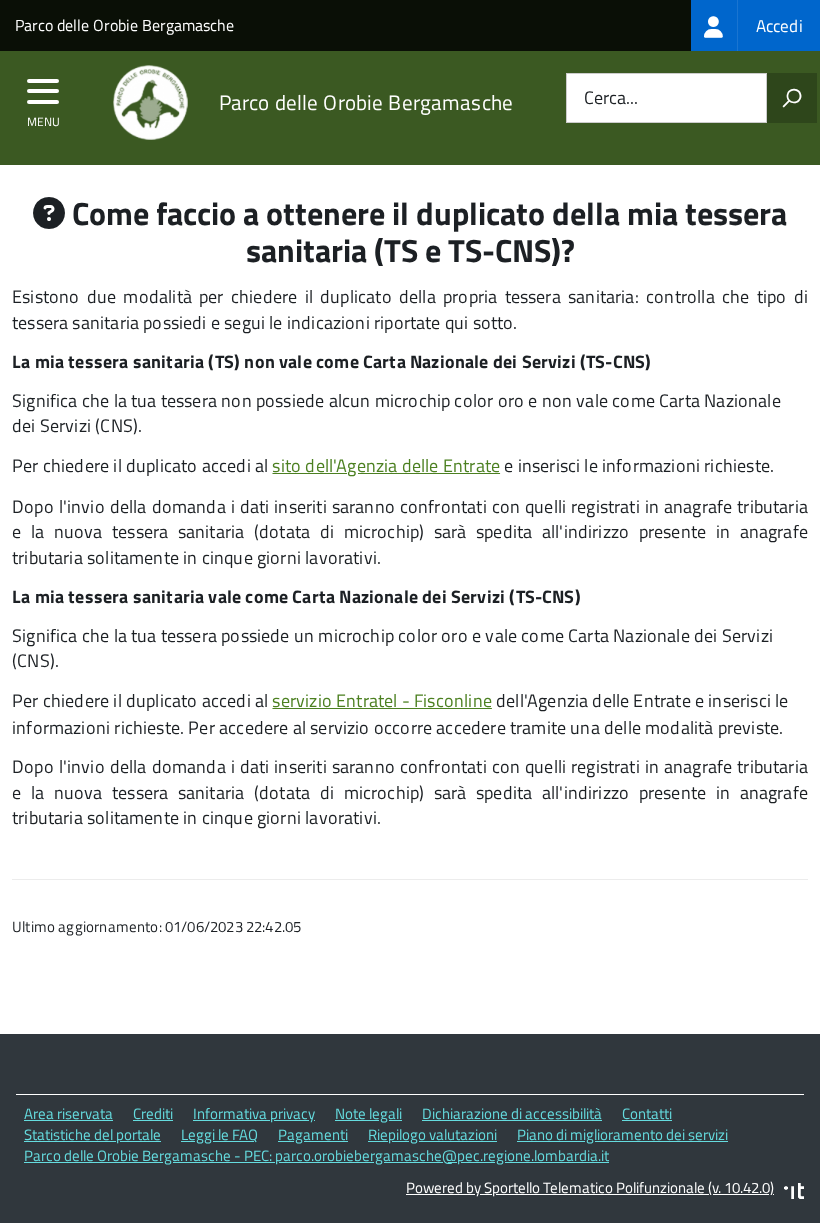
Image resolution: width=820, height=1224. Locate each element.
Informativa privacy (254, 1113)
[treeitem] (755, 25)
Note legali (368, 1113)
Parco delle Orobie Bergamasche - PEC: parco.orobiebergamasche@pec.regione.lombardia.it (316, 1155)
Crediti (153, 1113)
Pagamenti (313, 1134)
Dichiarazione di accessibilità (512, 1113)
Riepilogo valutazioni (432, 1134)
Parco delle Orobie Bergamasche (124, 25)
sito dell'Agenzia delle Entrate (386, 465)
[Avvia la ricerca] (792, 98)
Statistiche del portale (92, 1134)
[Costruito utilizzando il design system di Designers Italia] (794, 1193)
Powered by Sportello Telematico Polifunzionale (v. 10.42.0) (590, 1187)
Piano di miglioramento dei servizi (622, 1134)
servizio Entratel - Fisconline (381, 700)
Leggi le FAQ (219, 1134)
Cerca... (611, 98)
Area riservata (68, 1113)
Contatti (647, 1113)
